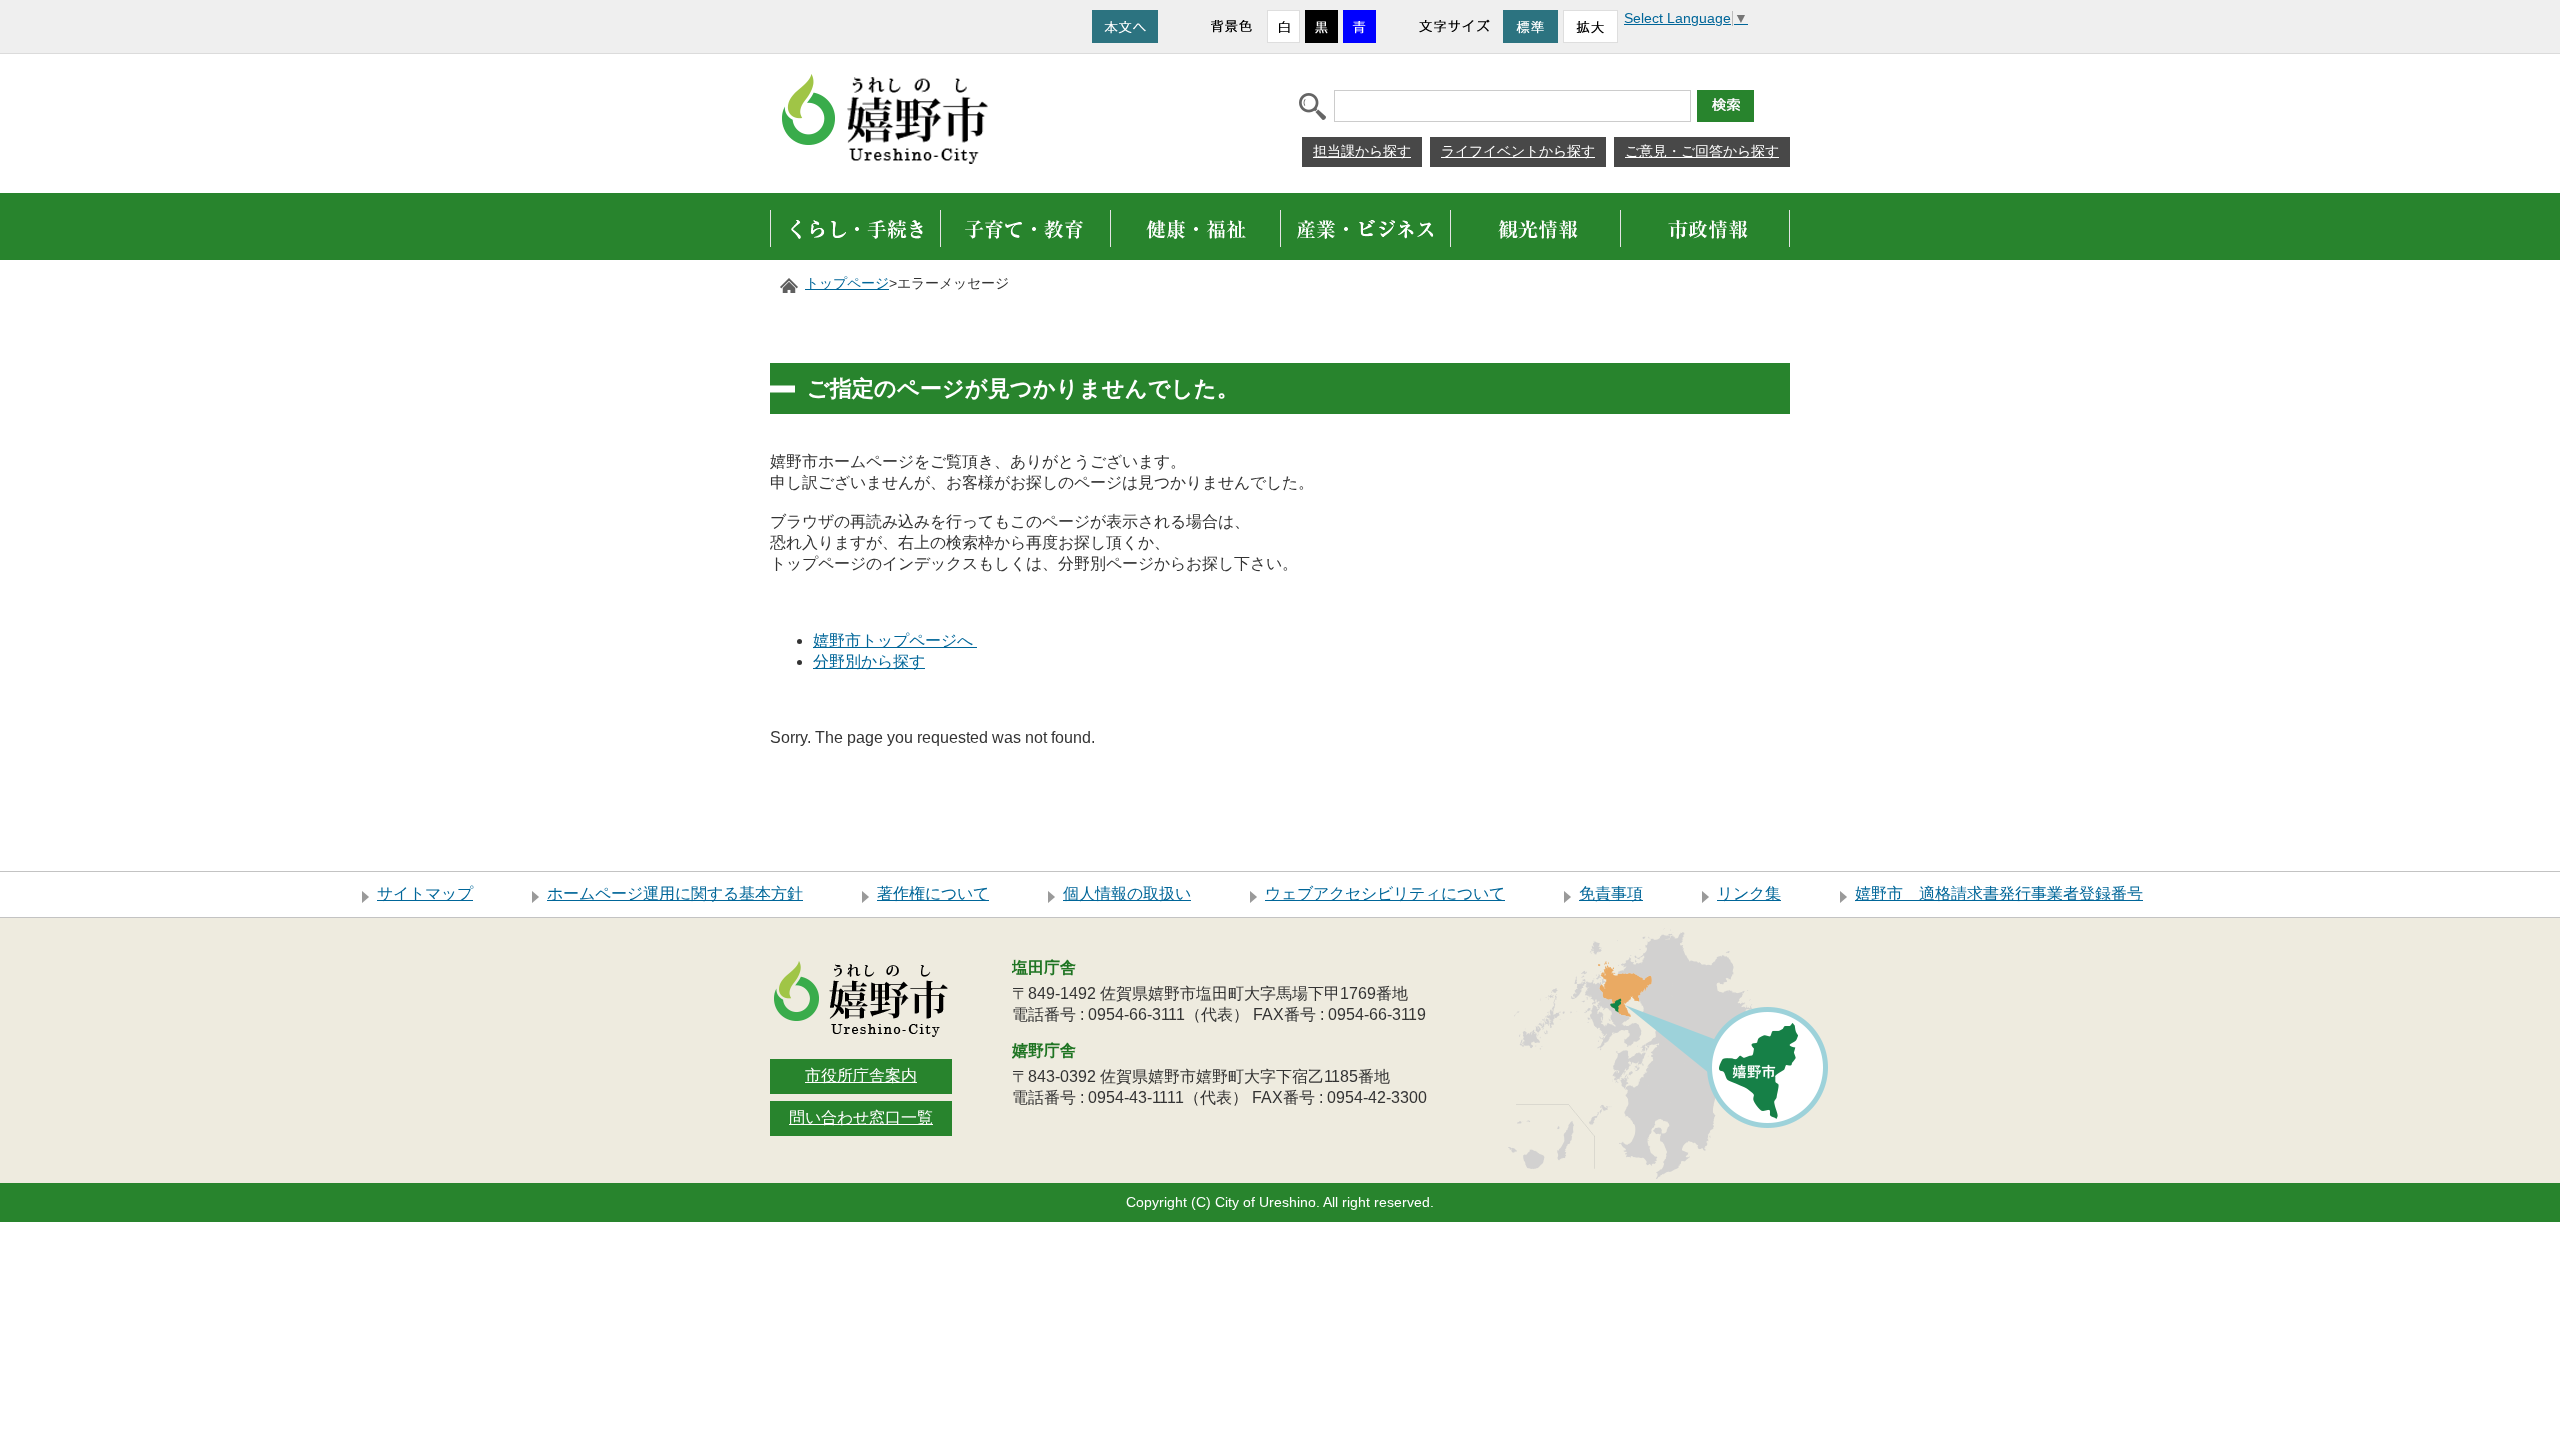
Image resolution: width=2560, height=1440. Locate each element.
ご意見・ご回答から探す (1702, 151)
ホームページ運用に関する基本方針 (675, 893)
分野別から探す (869, 661)
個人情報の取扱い (1127, 893)
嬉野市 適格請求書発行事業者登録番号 (1999, 893)
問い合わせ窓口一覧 (861, 1117)
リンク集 (1749, 893)
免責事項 (1611, 893)
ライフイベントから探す (1518, 151)
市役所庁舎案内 (861, 1075)
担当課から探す (1362, 151)
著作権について (933, 893)
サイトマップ (425, 893)
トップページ (847, 283)
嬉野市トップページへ (895, 640)
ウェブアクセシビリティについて (1385, 893)
